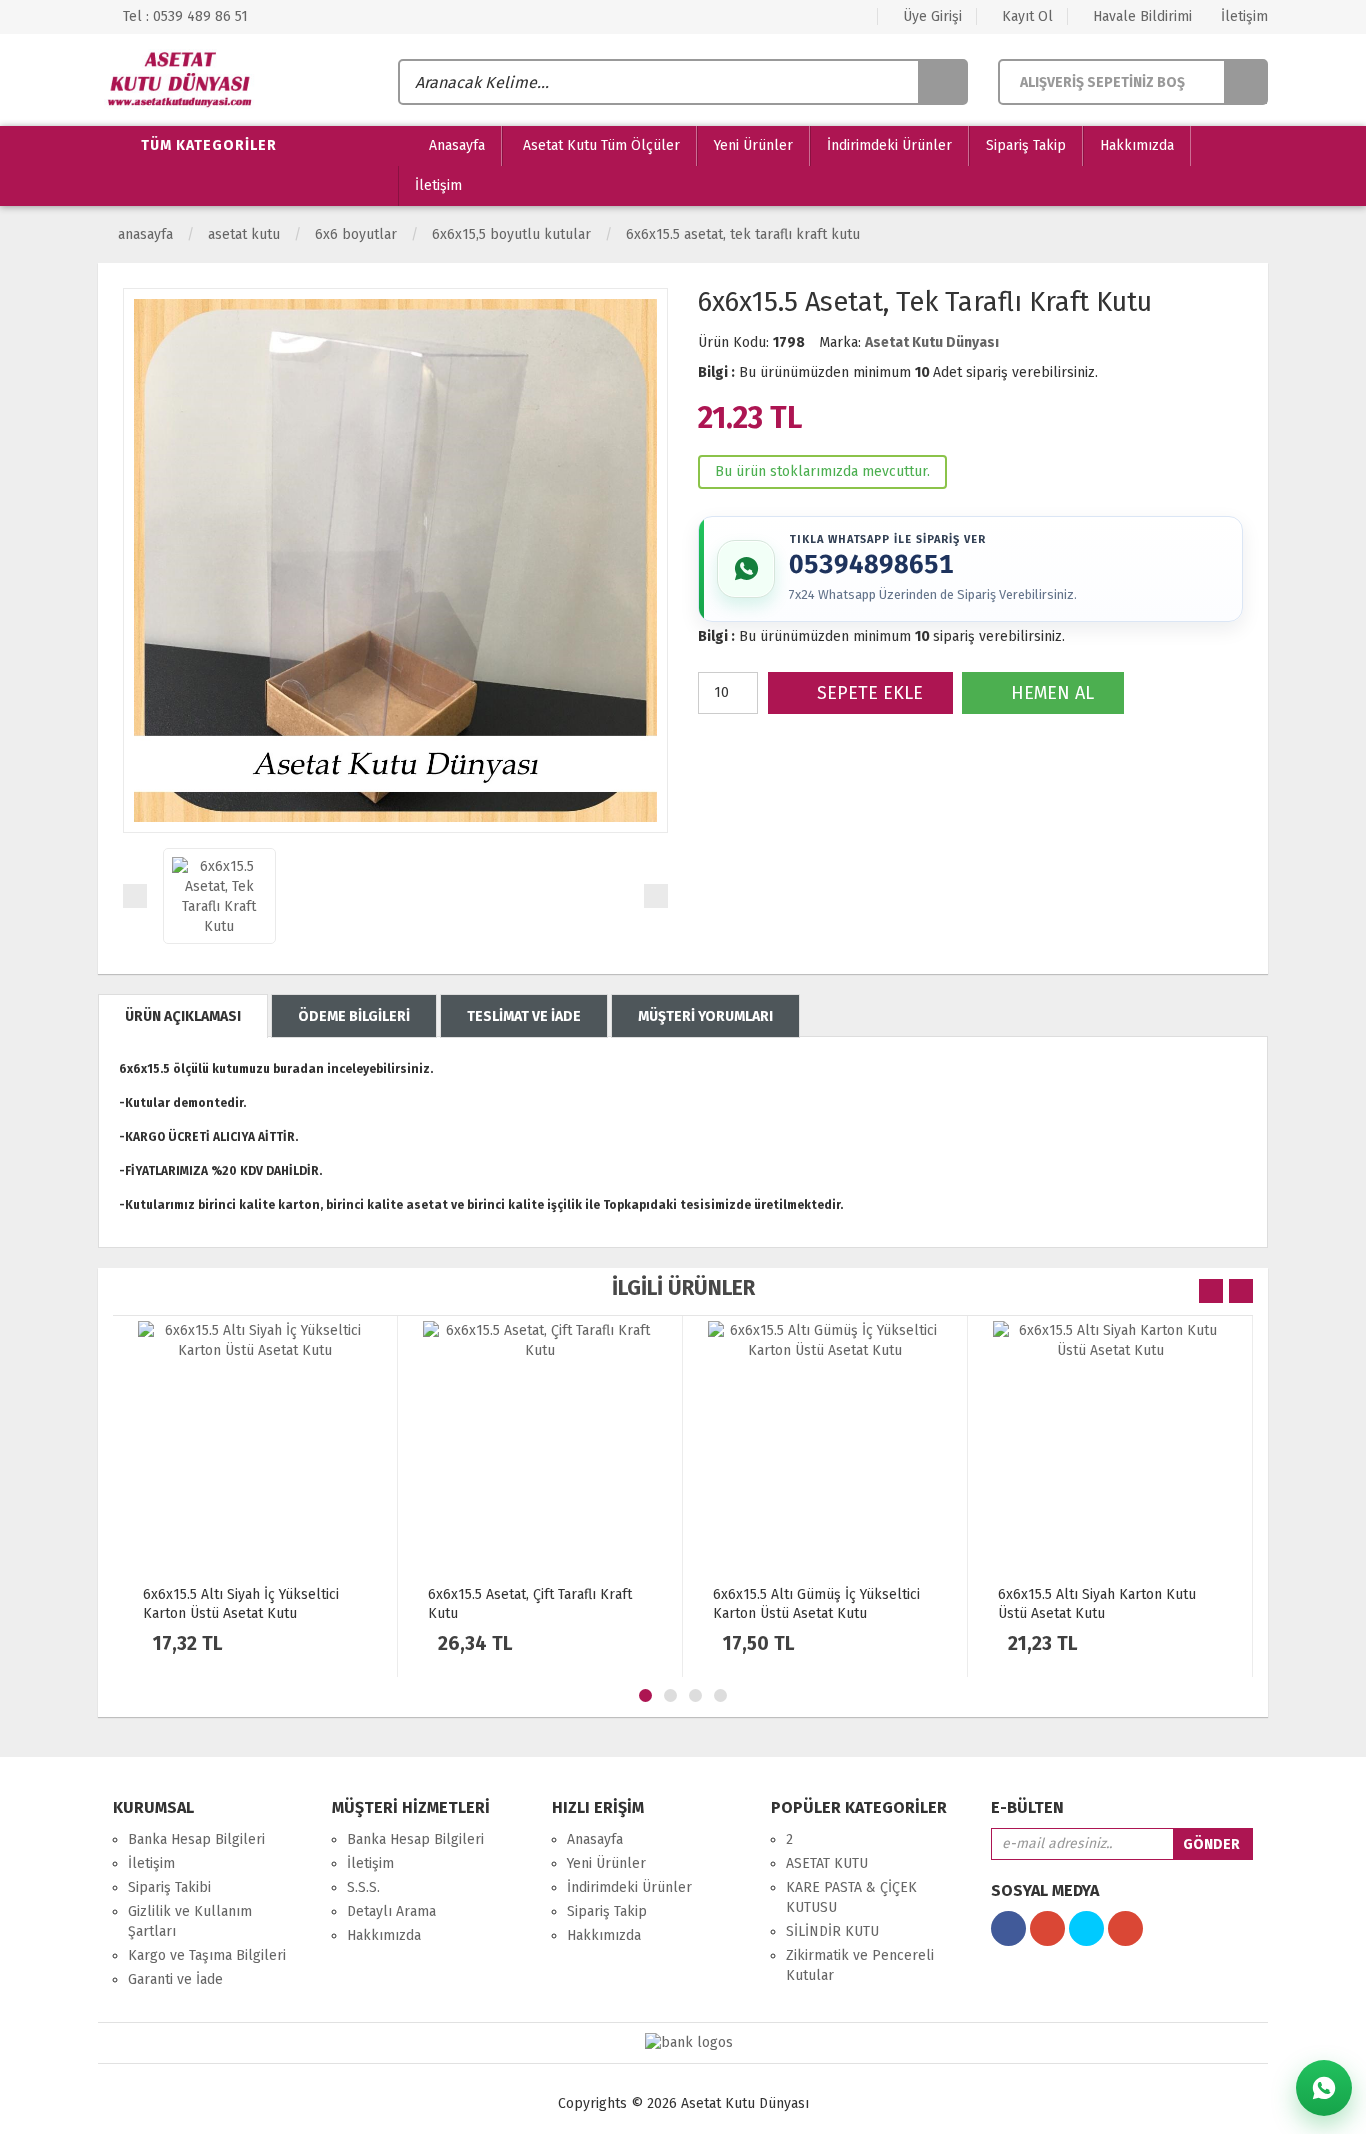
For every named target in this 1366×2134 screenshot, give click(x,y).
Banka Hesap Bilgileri (196, 1839)
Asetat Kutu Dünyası (932, 342)
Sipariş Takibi (169, 1887)
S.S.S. (363, 1887)
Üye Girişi (930, 16)
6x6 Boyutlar (356, 234)
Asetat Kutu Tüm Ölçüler (599, 145)
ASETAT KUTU (244, 234)
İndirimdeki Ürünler (889, 145)
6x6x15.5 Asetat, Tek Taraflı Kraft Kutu (743, 234)
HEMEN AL (1050, 693)
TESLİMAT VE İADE (524, 1016)
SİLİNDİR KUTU (832, 1931)
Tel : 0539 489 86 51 (183, 16)
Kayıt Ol (1025, 16)
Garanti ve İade (175, 1979)
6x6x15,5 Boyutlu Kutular (511, 234)
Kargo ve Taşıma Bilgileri (207, 1955)
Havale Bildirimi (1140, 16)
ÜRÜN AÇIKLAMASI (183, 1016)
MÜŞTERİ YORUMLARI (705, 1016)
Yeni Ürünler (753, 145)
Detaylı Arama (391, 1911)
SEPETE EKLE (867, 693)
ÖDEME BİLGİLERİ (354, 1016)
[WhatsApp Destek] (1324, 2088)
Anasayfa (455, 145)
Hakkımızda (1137, 145)
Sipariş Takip (1026, 145)
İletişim (1242, 16)
